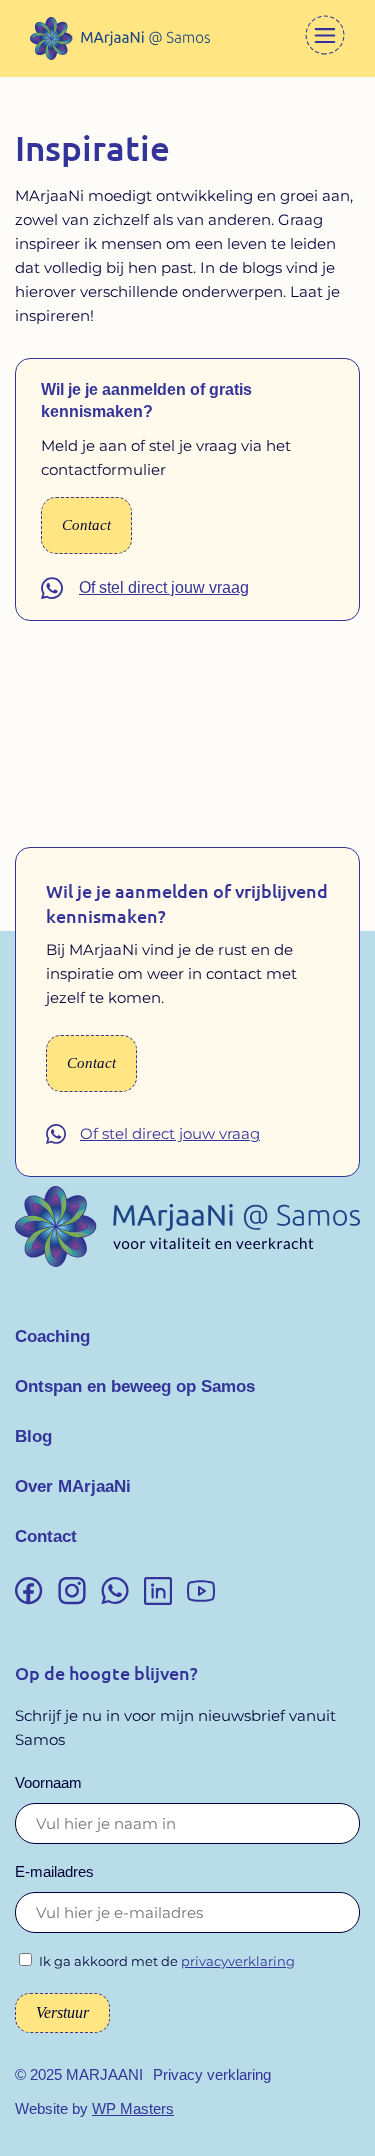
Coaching (52, 1336)
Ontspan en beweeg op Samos (135, 1386)
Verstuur (62, 2012)
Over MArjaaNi (73, 1486)
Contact (46, 1536)
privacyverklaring (238, 1961)
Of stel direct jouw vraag (164, 587)
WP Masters (133, 2108)
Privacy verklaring (212, 2074)
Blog (33, 1436)
